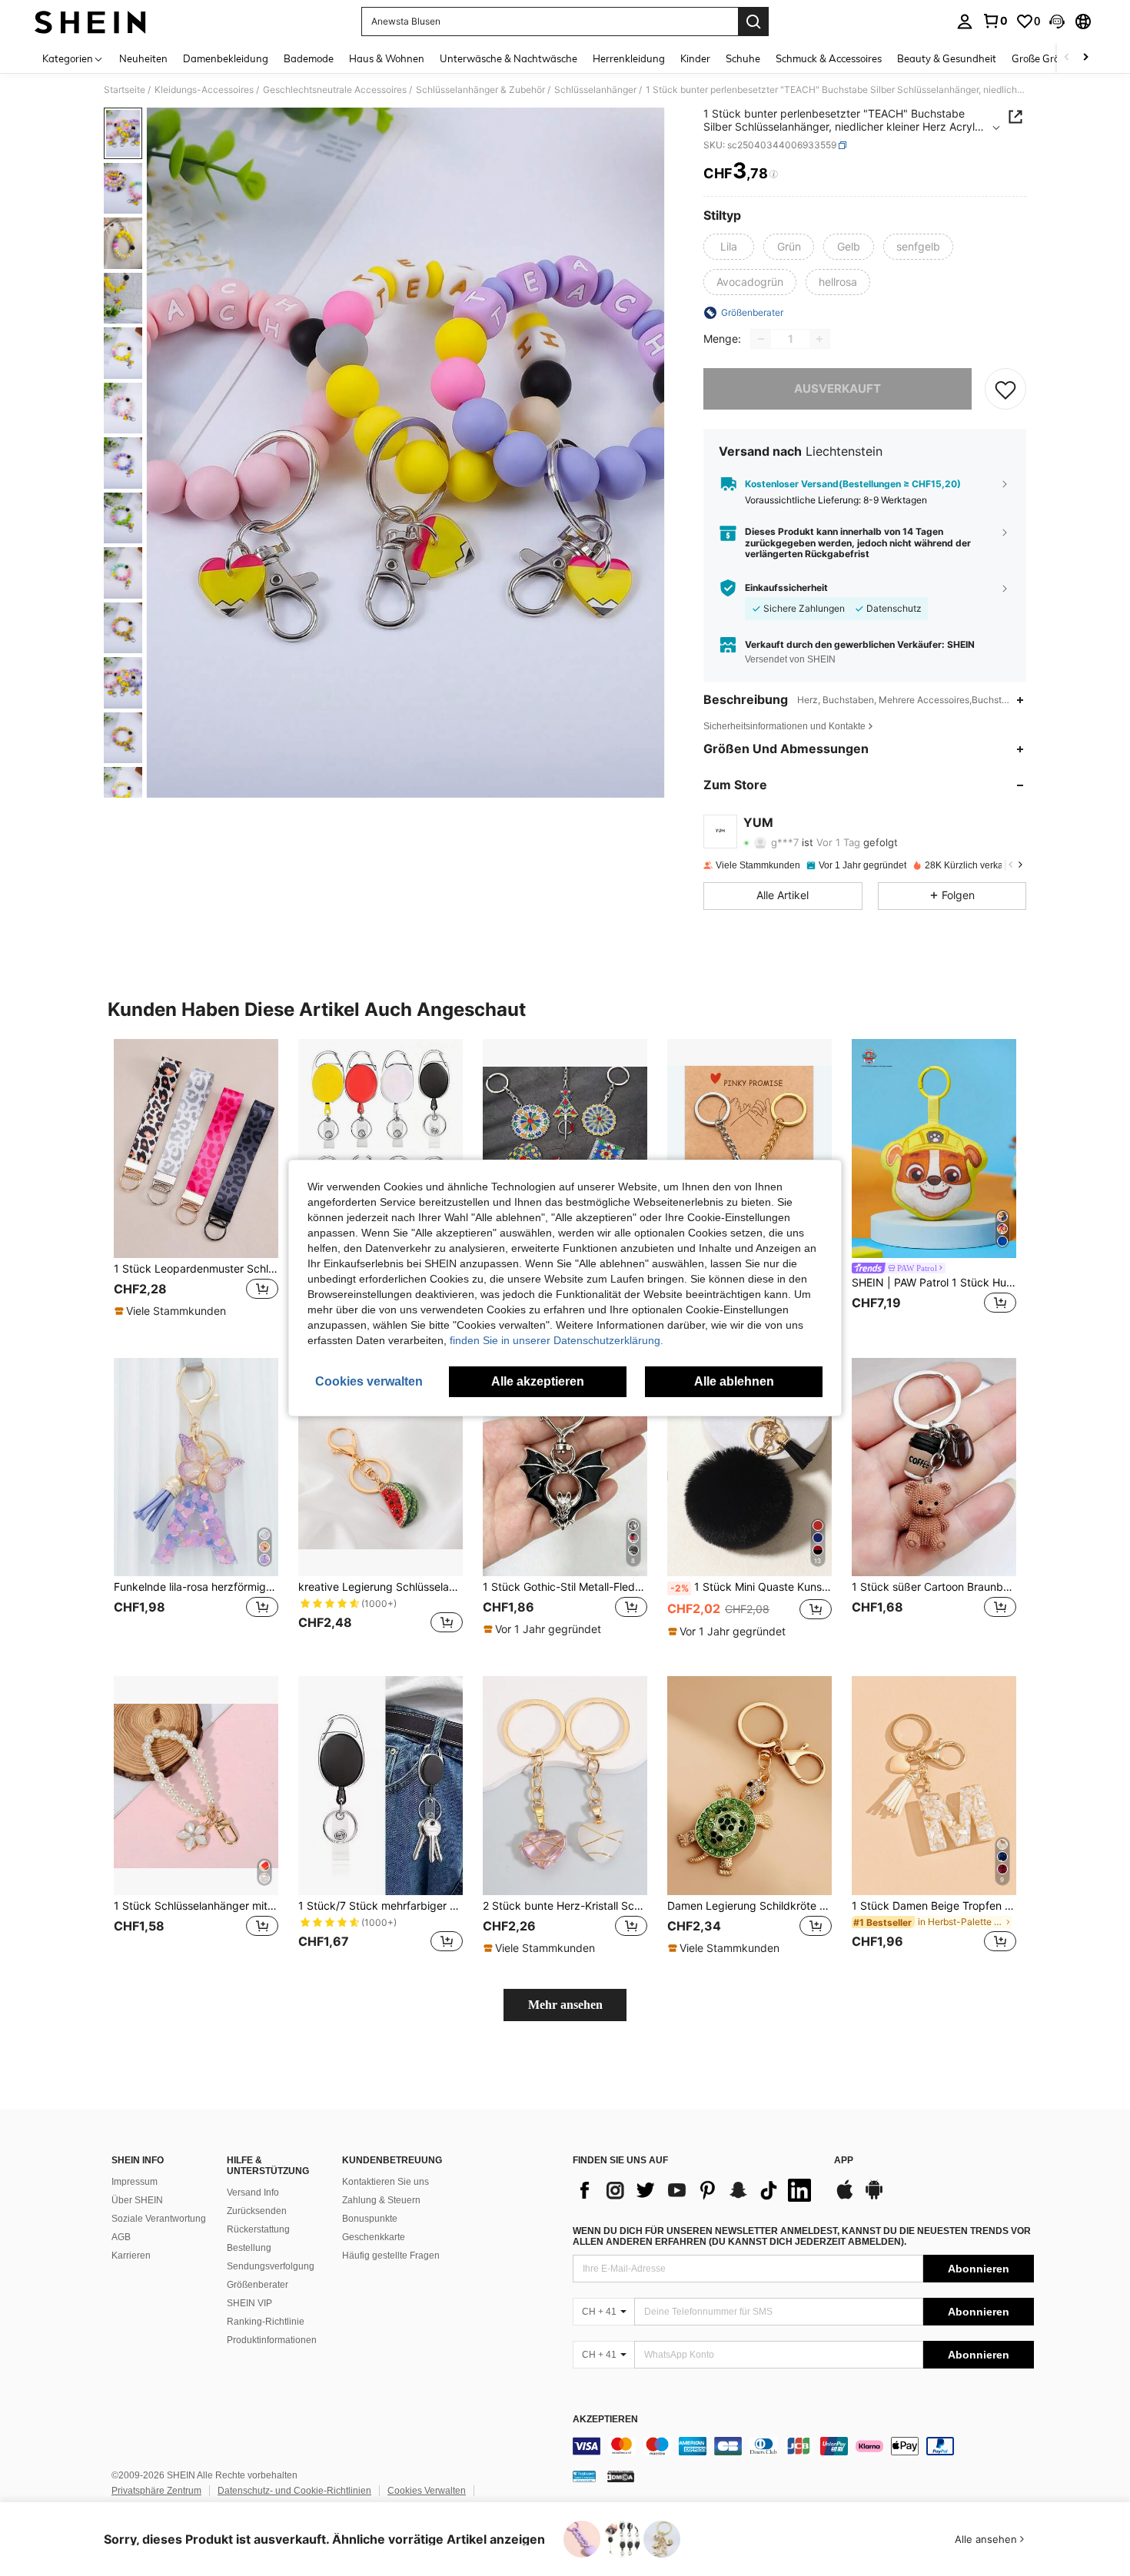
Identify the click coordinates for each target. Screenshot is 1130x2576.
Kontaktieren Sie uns (386, 2182)
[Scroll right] (1085, 58)
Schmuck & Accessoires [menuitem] (829, 58)
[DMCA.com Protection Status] (621, 2476)
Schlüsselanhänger (595, 90)
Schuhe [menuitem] (743, 58)
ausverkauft (838, 388)
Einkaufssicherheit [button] (786, 588)
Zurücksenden (257, 2211)
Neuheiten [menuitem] (143, 58)
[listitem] (196, 1186)
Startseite (125, 90)
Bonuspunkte (370, 2219)
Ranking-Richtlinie (266, 2322)
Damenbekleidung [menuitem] (226, 58)
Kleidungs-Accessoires (204, 90)
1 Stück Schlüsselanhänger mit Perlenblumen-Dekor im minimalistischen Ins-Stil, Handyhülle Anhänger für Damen (196, 1906)
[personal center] (965, 22)
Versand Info (253, 2193)
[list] (696, 2190)
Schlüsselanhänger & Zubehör (480, 90)
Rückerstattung (258, 2229)
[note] (172, 1311)
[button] (1057, 22)
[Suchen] (753, 22)
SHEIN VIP (249, 2303)
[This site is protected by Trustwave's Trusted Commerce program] (584, 2476)
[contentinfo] (803, 2446)
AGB (121, 2237)
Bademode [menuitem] (309, 58)
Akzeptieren (605, 2420)
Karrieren (131, 2256)
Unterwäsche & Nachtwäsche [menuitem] (508, 58)
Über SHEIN (137, 2200)
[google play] (874, 2197)
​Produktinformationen (272, 2340)
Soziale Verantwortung (159, 2219)
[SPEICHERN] (1005, 389)
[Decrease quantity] (761, 339)
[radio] (729, 247)
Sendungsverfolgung (271, 2266)
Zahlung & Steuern (381, 2200)
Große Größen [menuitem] (1044, 58)
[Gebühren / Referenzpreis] (774, 174)
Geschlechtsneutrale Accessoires (335, 90)
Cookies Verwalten (427, 2491)
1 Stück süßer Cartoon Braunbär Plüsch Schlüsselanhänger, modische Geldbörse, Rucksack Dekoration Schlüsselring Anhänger (934, 1587)
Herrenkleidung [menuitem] (629, 58)
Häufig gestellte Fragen (391, 2256)
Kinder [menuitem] (695, 58)
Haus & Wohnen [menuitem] (387, 58)
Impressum (135, 2182)
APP (844, 2161)
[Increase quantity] (819, 339)
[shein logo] (90, 22)
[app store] (845, 2197)
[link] (995, 21)
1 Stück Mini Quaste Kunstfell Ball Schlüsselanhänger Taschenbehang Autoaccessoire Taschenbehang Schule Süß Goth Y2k (751, 1587)
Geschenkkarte (374, 2237)
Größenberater (258, 2285)
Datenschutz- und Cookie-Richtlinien (294, 2491)
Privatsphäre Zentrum (156, 2491)
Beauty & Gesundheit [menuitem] (947, 58)
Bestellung (249, 2248)
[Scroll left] (1067, 58)
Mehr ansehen (565, 2005)
